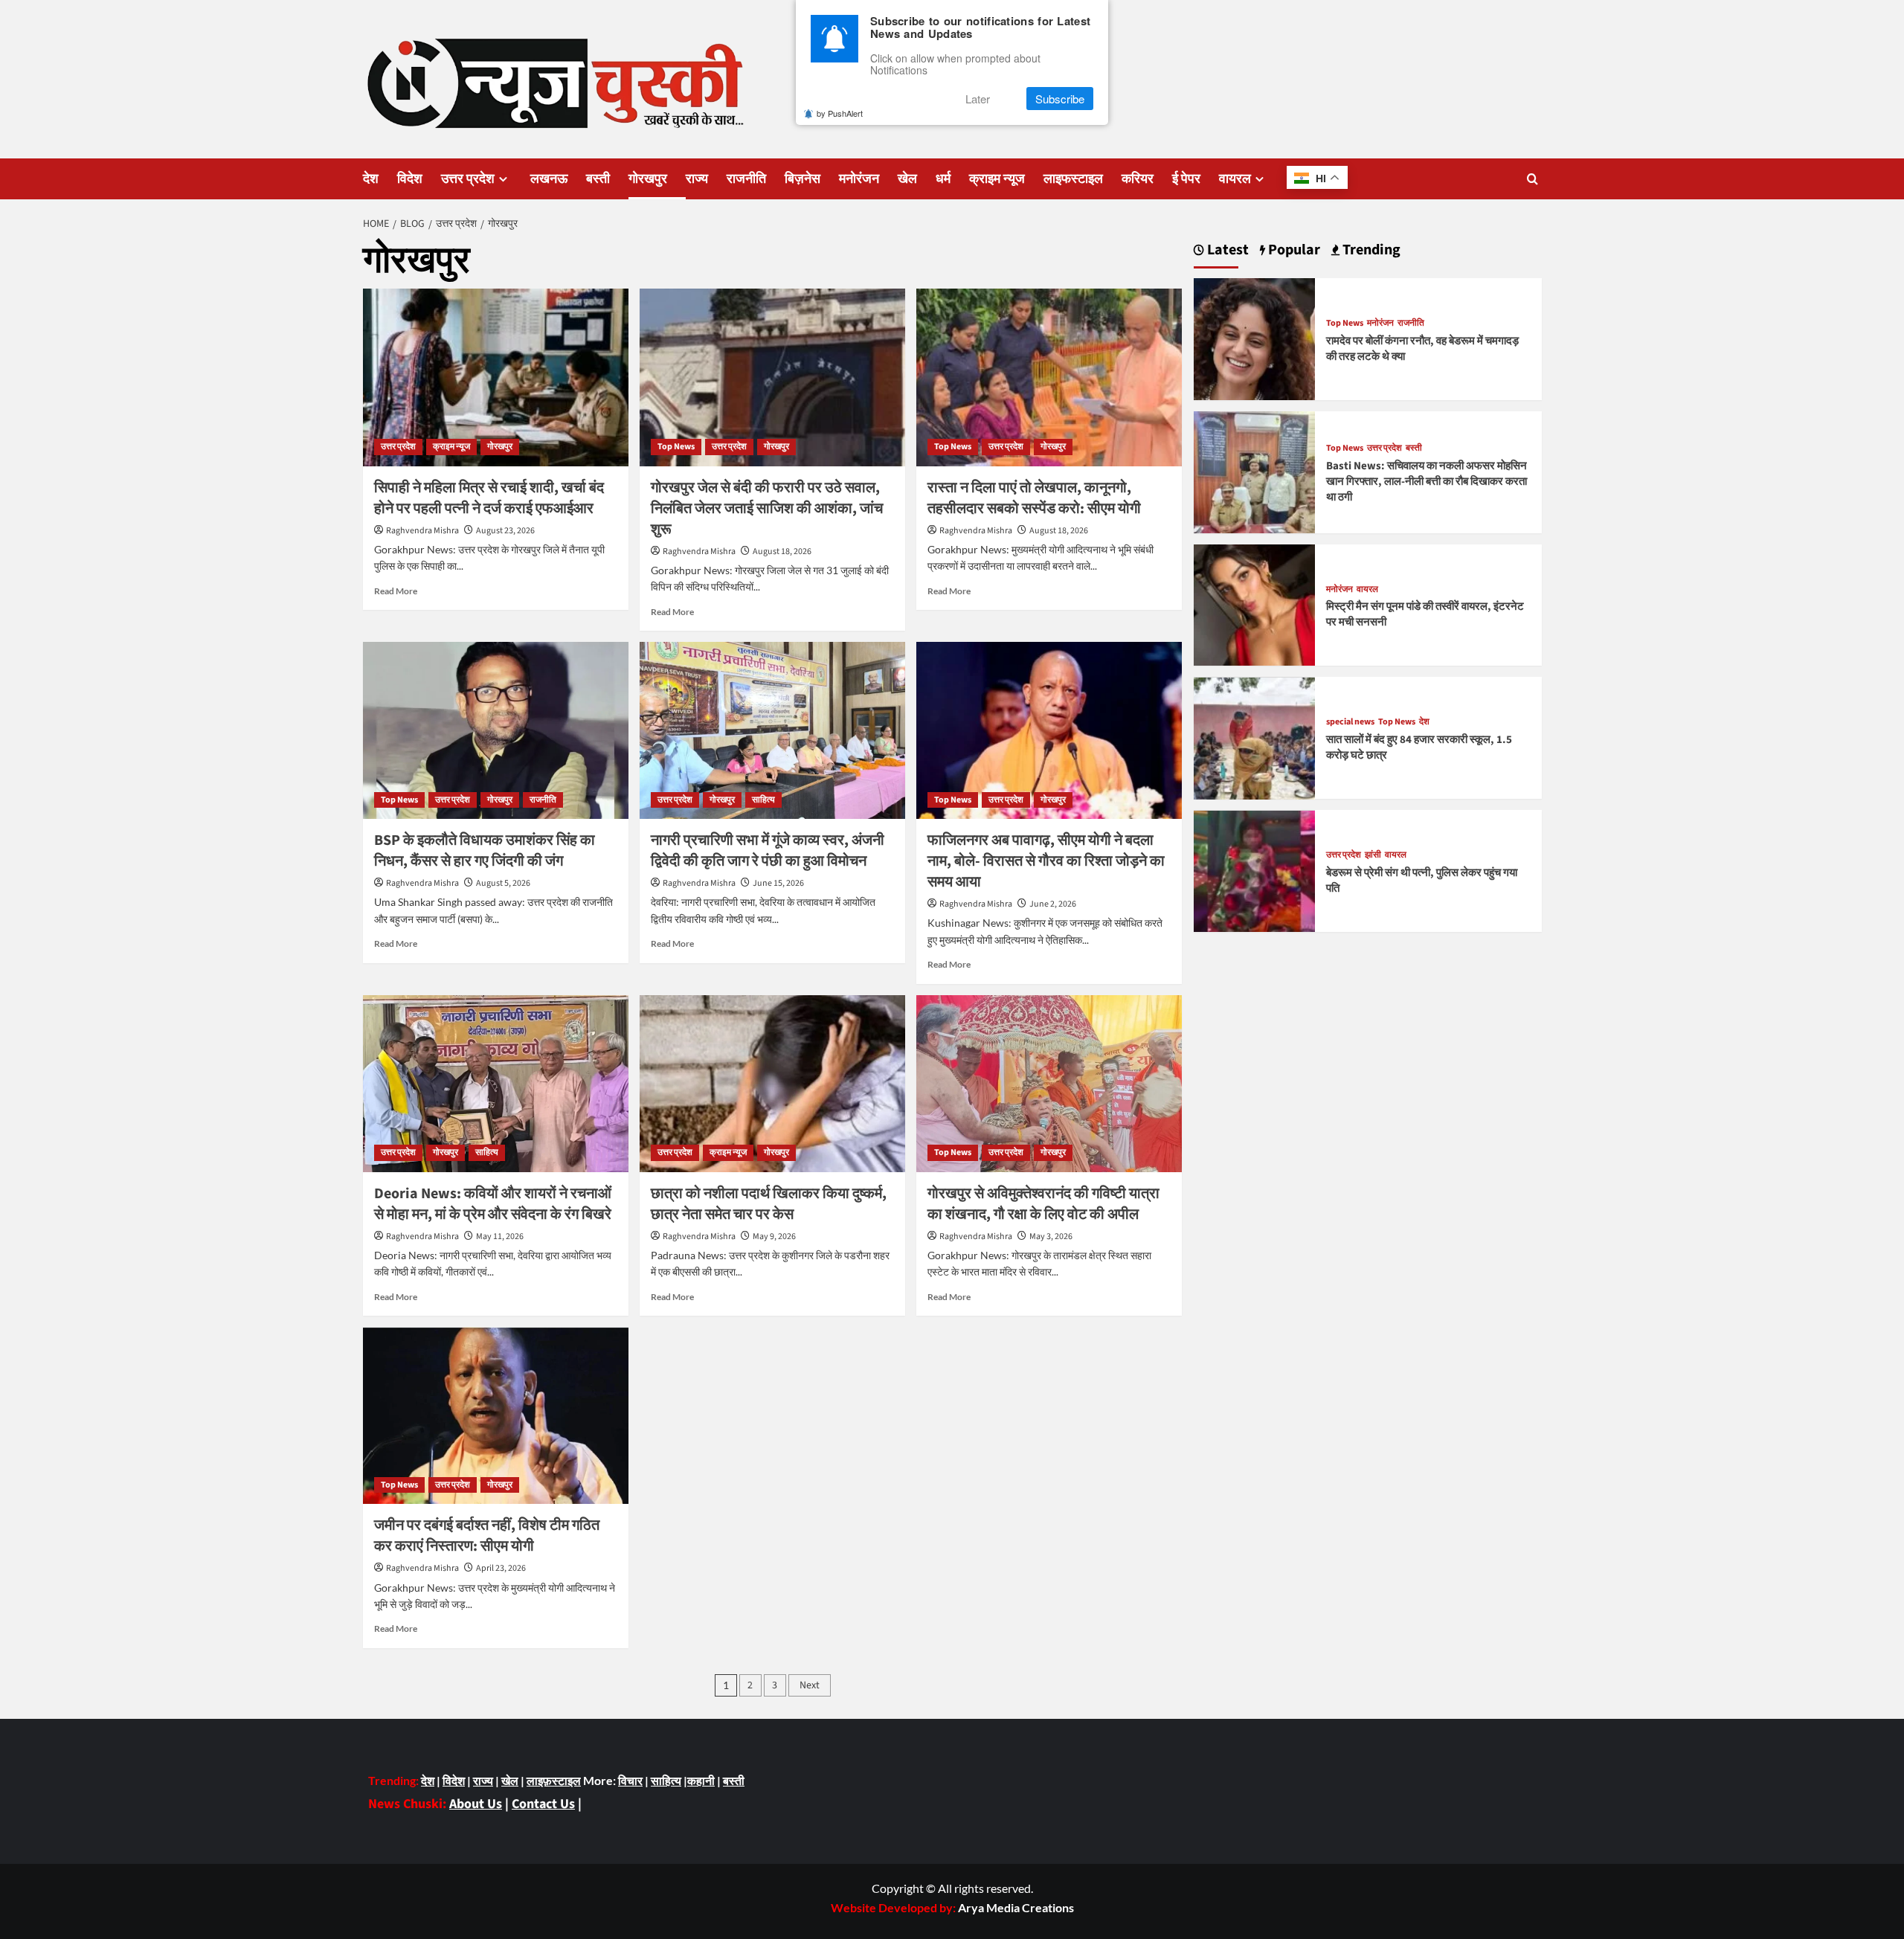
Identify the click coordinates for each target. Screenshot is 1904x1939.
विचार (630, 1780)
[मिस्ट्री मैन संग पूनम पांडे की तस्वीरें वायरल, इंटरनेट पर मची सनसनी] (1255, 604)
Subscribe (1060, 99)
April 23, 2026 (501, 1568)
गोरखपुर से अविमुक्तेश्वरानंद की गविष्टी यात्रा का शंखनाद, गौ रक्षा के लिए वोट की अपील (1043, 1204)
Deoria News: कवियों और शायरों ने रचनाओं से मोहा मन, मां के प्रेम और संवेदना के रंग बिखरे (493, 1204)
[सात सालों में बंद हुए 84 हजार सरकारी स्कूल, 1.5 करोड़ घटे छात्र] (1255, 737)
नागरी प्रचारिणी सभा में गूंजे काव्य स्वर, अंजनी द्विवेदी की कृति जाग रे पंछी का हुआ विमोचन (768, 851)
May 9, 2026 (774, 1237)
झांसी (1373, 856)
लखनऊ (549, 179)
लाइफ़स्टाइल (554, 1780)
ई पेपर (1186, 179)
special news (1350, 723)
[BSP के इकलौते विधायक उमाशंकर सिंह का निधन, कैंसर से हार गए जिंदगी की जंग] (496, 730)
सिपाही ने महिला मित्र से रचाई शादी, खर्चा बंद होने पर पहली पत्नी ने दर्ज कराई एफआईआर (489, 498)
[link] (1016, 1907)
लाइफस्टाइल (1073, 179)
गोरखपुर (648, 179)
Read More (396, 591)
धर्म (943, 179)
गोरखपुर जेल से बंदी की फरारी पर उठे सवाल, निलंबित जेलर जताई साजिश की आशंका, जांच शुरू (767, 509)
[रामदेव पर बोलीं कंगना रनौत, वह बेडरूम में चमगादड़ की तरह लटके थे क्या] (1255, 337)
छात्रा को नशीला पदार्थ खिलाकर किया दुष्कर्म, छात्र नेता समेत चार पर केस (769, 1204)
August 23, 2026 (505, 531)
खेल (907, 179)
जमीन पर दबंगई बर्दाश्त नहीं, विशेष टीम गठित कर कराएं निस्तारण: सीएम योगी (487, 1536)
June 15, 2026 (778, 883)
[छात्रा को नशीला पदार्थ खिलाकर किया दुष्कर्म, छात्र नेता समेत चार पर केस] (772, 1084)
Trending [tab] (1370, 250)
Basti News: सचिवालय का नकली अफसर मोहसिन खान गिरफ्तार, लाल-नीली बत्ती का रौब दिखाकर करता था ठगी (1427, 482)
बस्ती (598, 179)
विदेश (410, 179)
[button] (1532, 179)
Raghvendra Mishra (422, 531)
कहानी (701, 1780)
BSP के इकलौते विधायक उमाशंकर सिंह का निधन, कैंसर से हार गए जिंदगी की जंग (485, 851)
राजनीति (746, 179)
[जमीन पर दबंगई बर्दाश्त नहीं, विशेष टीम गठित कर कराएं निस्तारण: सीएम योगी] (496, 1415)
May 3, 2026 (1051, 1237)
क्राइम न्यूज (997, 179)
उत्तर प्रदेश (468, 179)
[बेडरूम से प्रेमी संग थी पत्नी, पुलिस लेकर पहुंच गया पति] (1255, 870)
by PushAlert (840, 113)
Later (978, 99)
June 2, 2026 (1053, 904)
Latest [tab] (1226, 250)
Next (810, 1685)
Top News (676, 447)
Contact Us (543, 1804)
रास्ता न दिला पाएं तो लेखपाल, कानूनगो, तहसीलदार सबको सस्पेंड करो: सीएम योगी (1034, 498)
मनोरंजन (859, 179)
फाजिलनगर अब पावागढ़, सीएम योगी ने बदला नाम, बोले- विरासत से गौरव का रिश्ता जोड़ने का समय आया (1046, 861)
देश (371, 179)
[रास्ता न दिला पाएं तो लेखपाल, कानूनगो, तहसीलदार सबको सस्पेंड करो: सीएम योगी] (1049, 377)
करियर (1138, 179)
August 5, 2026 (503, 883)
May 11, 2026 (500, 1237)
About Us (476, 1804)
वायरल (1235, 179)
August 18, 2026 (782, 552)
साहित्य (763, 800)
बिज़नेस (803, 179)
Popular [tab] (1293, 250)
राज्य (697, 179)
